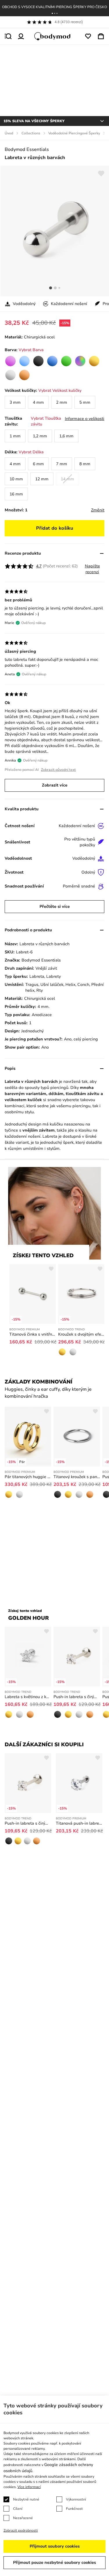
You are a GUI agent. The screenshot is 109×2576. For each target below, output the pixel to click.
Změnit (98, 510)
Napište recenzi (92, 569)
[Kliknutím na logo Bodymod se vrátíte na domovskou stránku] (55, 36)
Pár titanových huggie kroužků (28, 1477)
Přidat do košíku (55, 528)
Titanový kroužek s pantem (77, 1477)
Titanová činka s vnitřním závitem (33, 1334)
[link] (10, 361)
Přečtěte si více (55, 907)
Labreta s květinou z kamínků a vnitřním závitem (28, 1697)
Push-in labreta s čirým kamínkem (77, 1697)
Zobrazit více (55, 785)
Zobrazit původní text (58, 770)
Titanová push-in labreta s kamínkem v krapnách (79, 1823)
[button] (52, 13)
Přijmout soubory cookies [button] (55, 2546)
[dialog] (54, 2486)
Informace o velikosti (85, 419)
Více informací (29, 2487)
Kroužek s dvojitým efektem (81, 1334)
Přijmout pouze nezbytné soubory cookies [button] (54, 2563)
